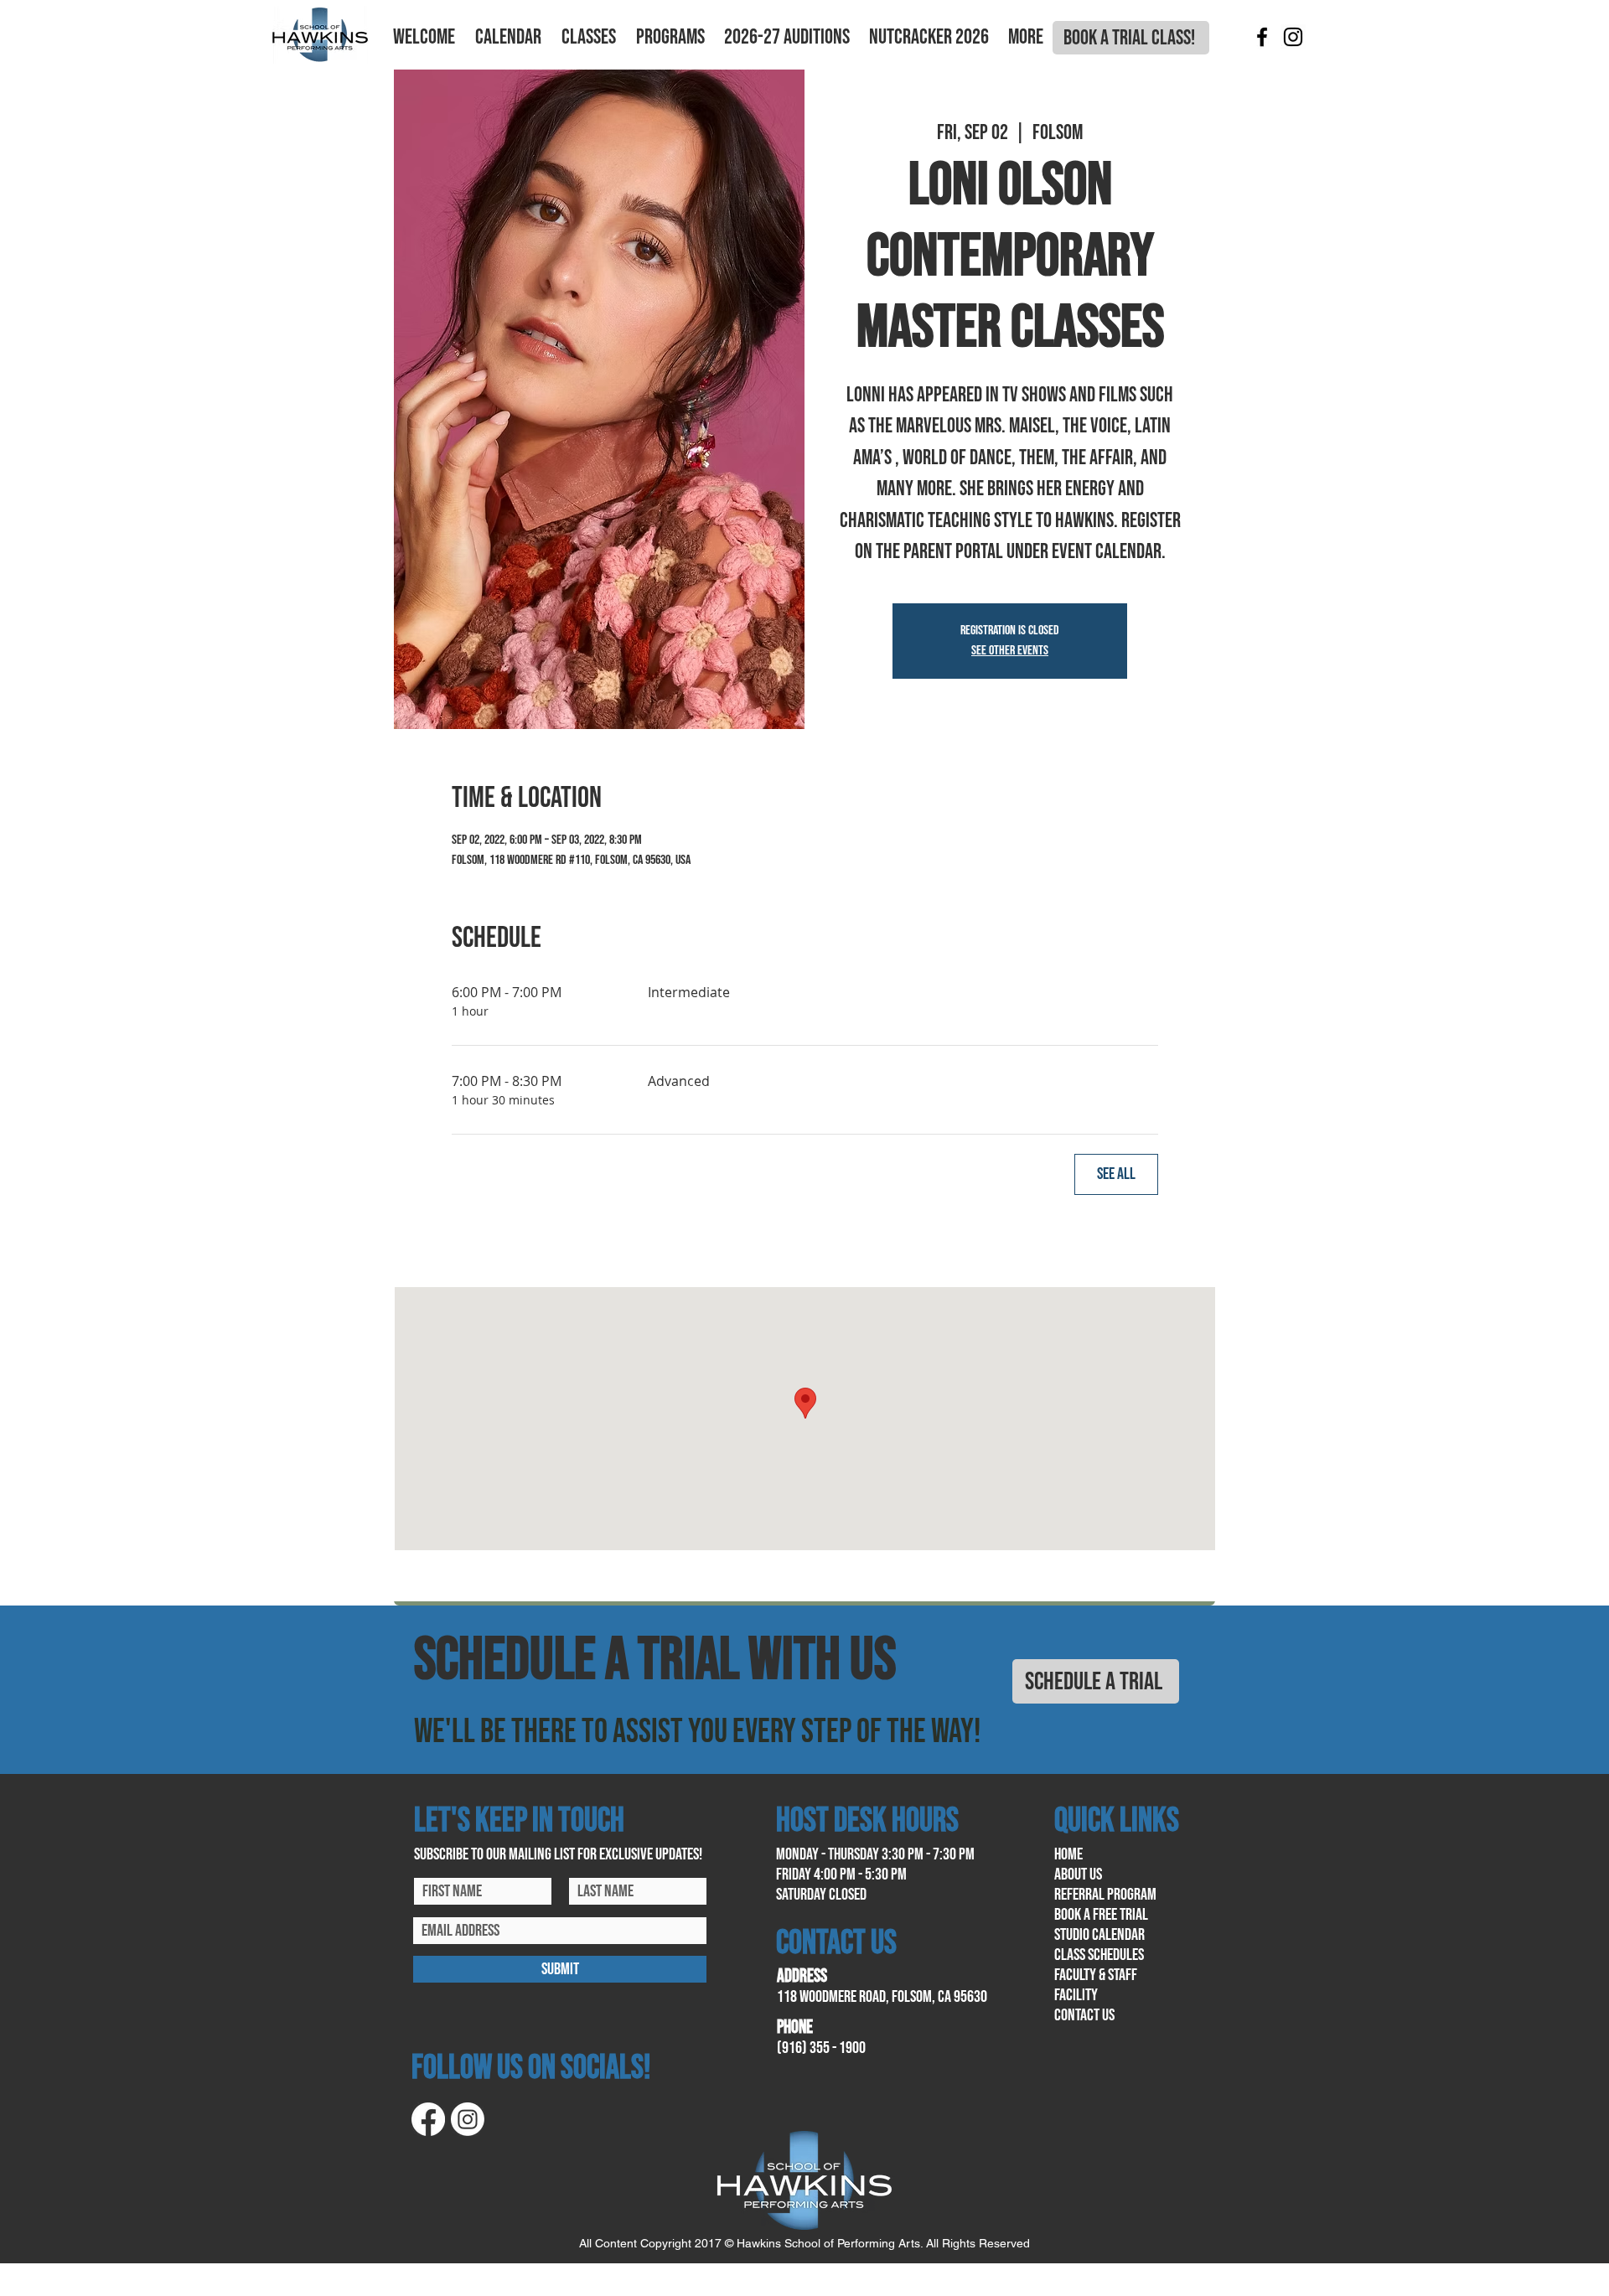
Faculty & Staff (1096, 1975)
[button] (424, 38)
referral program (1105, 1895)
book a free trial (1101, 1915)
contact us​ (1084, 2015)
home (1068, 1854)
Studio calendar (1099, 1935)
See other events (1010, 651)
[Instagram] (1293, 37)
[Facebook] (1262, 37)
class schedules (1099, 1955)
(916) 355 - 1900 (821, 2048)
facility (1076, 1995)
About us (1078, 1875)
